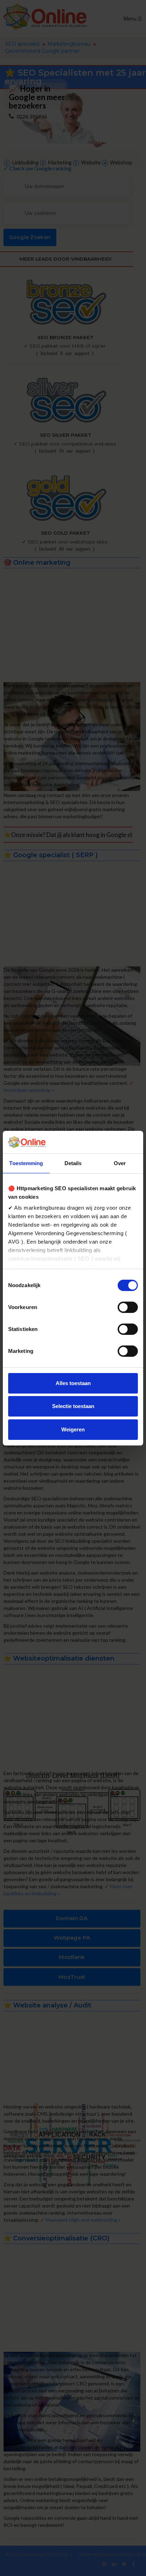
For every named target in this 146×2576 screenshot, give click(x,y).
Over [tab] (120, 1163)
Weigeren (73, 1429)
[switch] (128, 1307)
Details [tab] (73, 1163)
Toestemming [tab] (26, 1163)
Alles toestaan (73, 1383)
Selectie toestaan (73, 1406)
